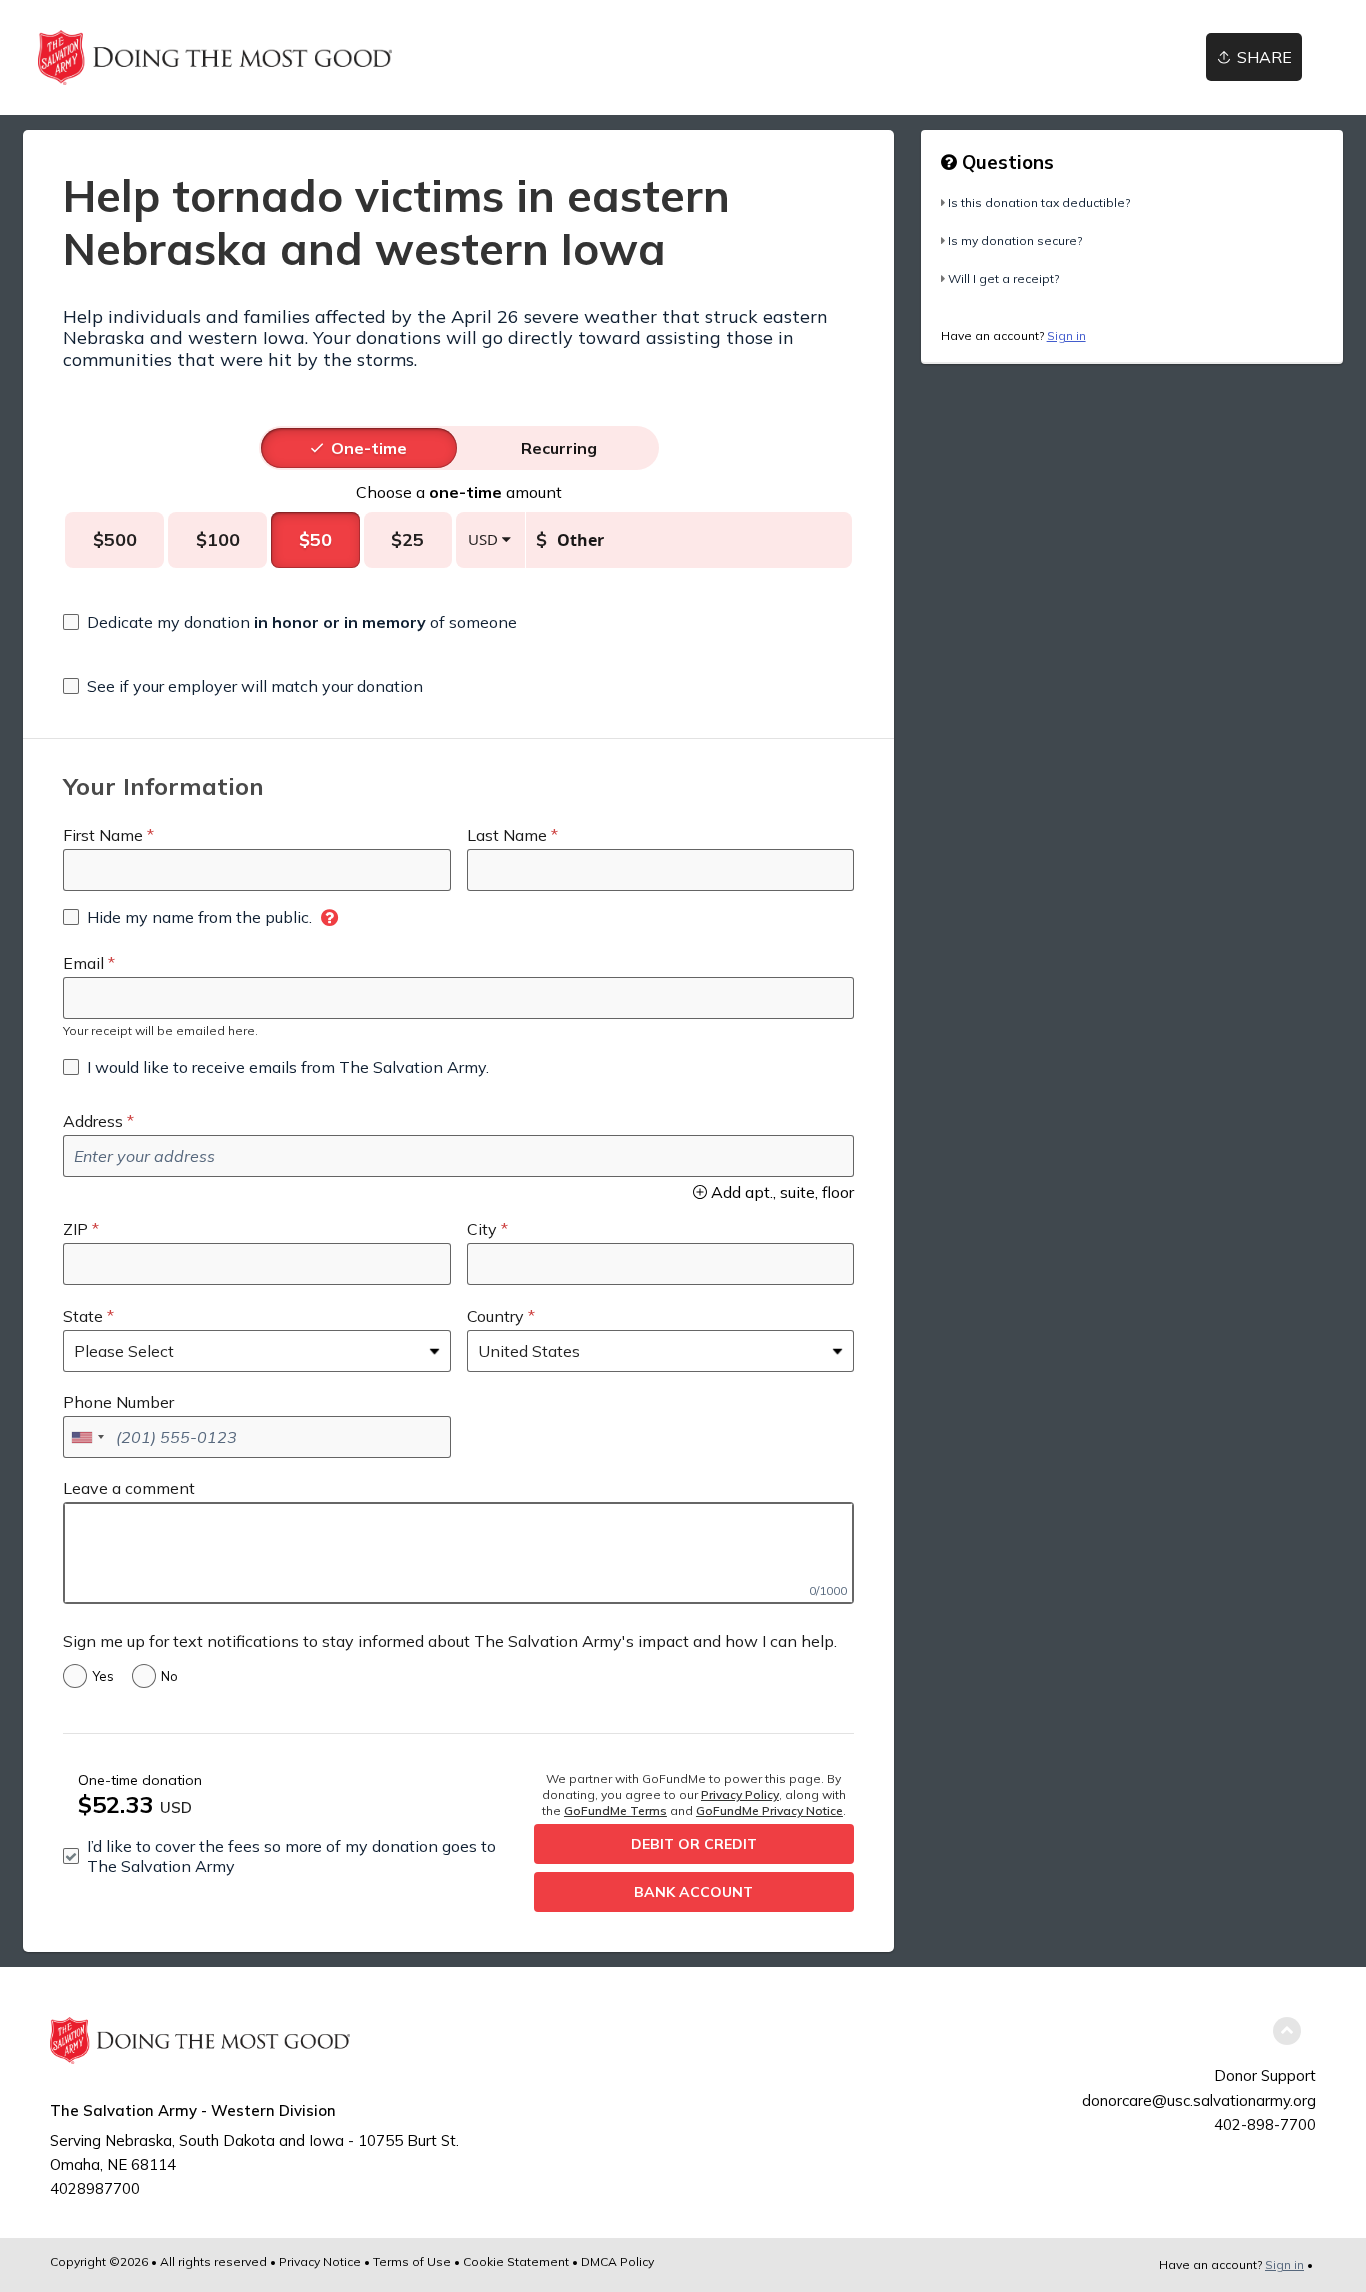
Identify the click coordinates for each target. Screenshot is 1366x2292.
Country (495, 1316)
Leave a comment (129, 1488)
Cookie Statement (516, 2261)
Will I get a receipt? (1003, 278)
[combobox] (87, 1437)
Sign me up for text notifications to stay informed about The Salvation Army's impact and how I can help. (450, 1641)
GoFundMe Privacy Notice (769, 1810)
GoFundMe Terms (615, 1810)
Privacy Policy (740, 1794)
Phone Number (118, 1402)
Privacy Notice (320, 2261)
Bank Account (693, 1892)
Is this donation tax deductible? (1039, 202)
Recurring (559, 448)
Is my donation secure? (1015, 240)
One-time (369, 448)
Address (93, 1121)
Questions (1005, 162)
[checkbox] (290, 622)
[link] (215, 57)
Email (83, 963)
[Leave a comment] (458, 1553)
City (482, 1229)
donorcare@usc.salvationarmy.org (1199, 2100)
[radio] (369, 448)
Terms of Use (412, 2261)
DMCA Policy (617, 2261)
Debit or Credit (694, 1844)
